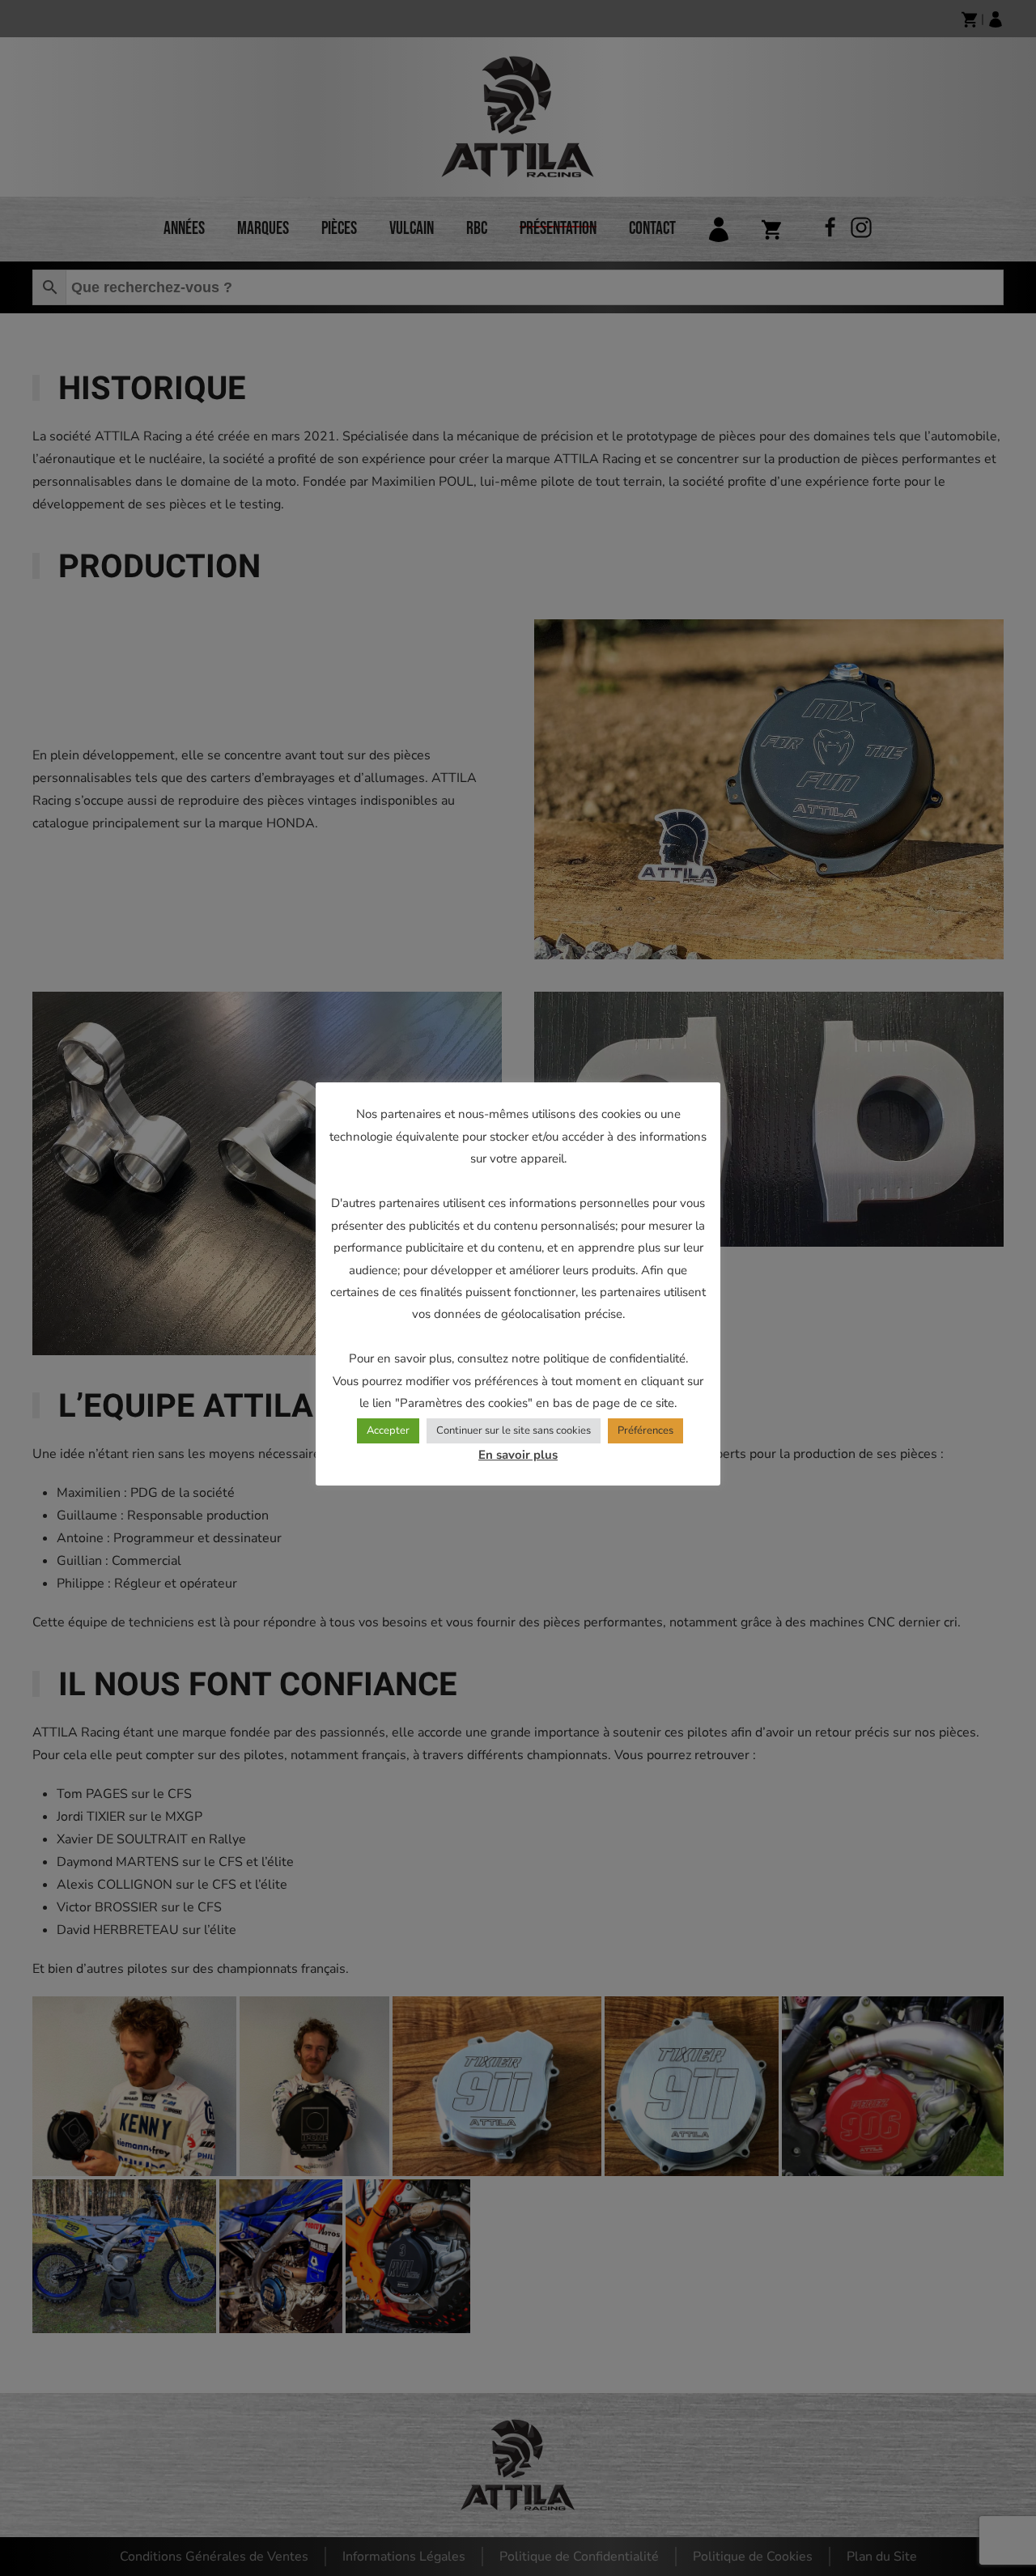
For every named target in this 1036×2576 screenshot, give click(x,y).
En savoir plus (518, 1455)
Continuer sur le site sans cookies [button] (514, 1430)
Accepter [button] (388, 1430)
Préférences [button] (645, 1430)
